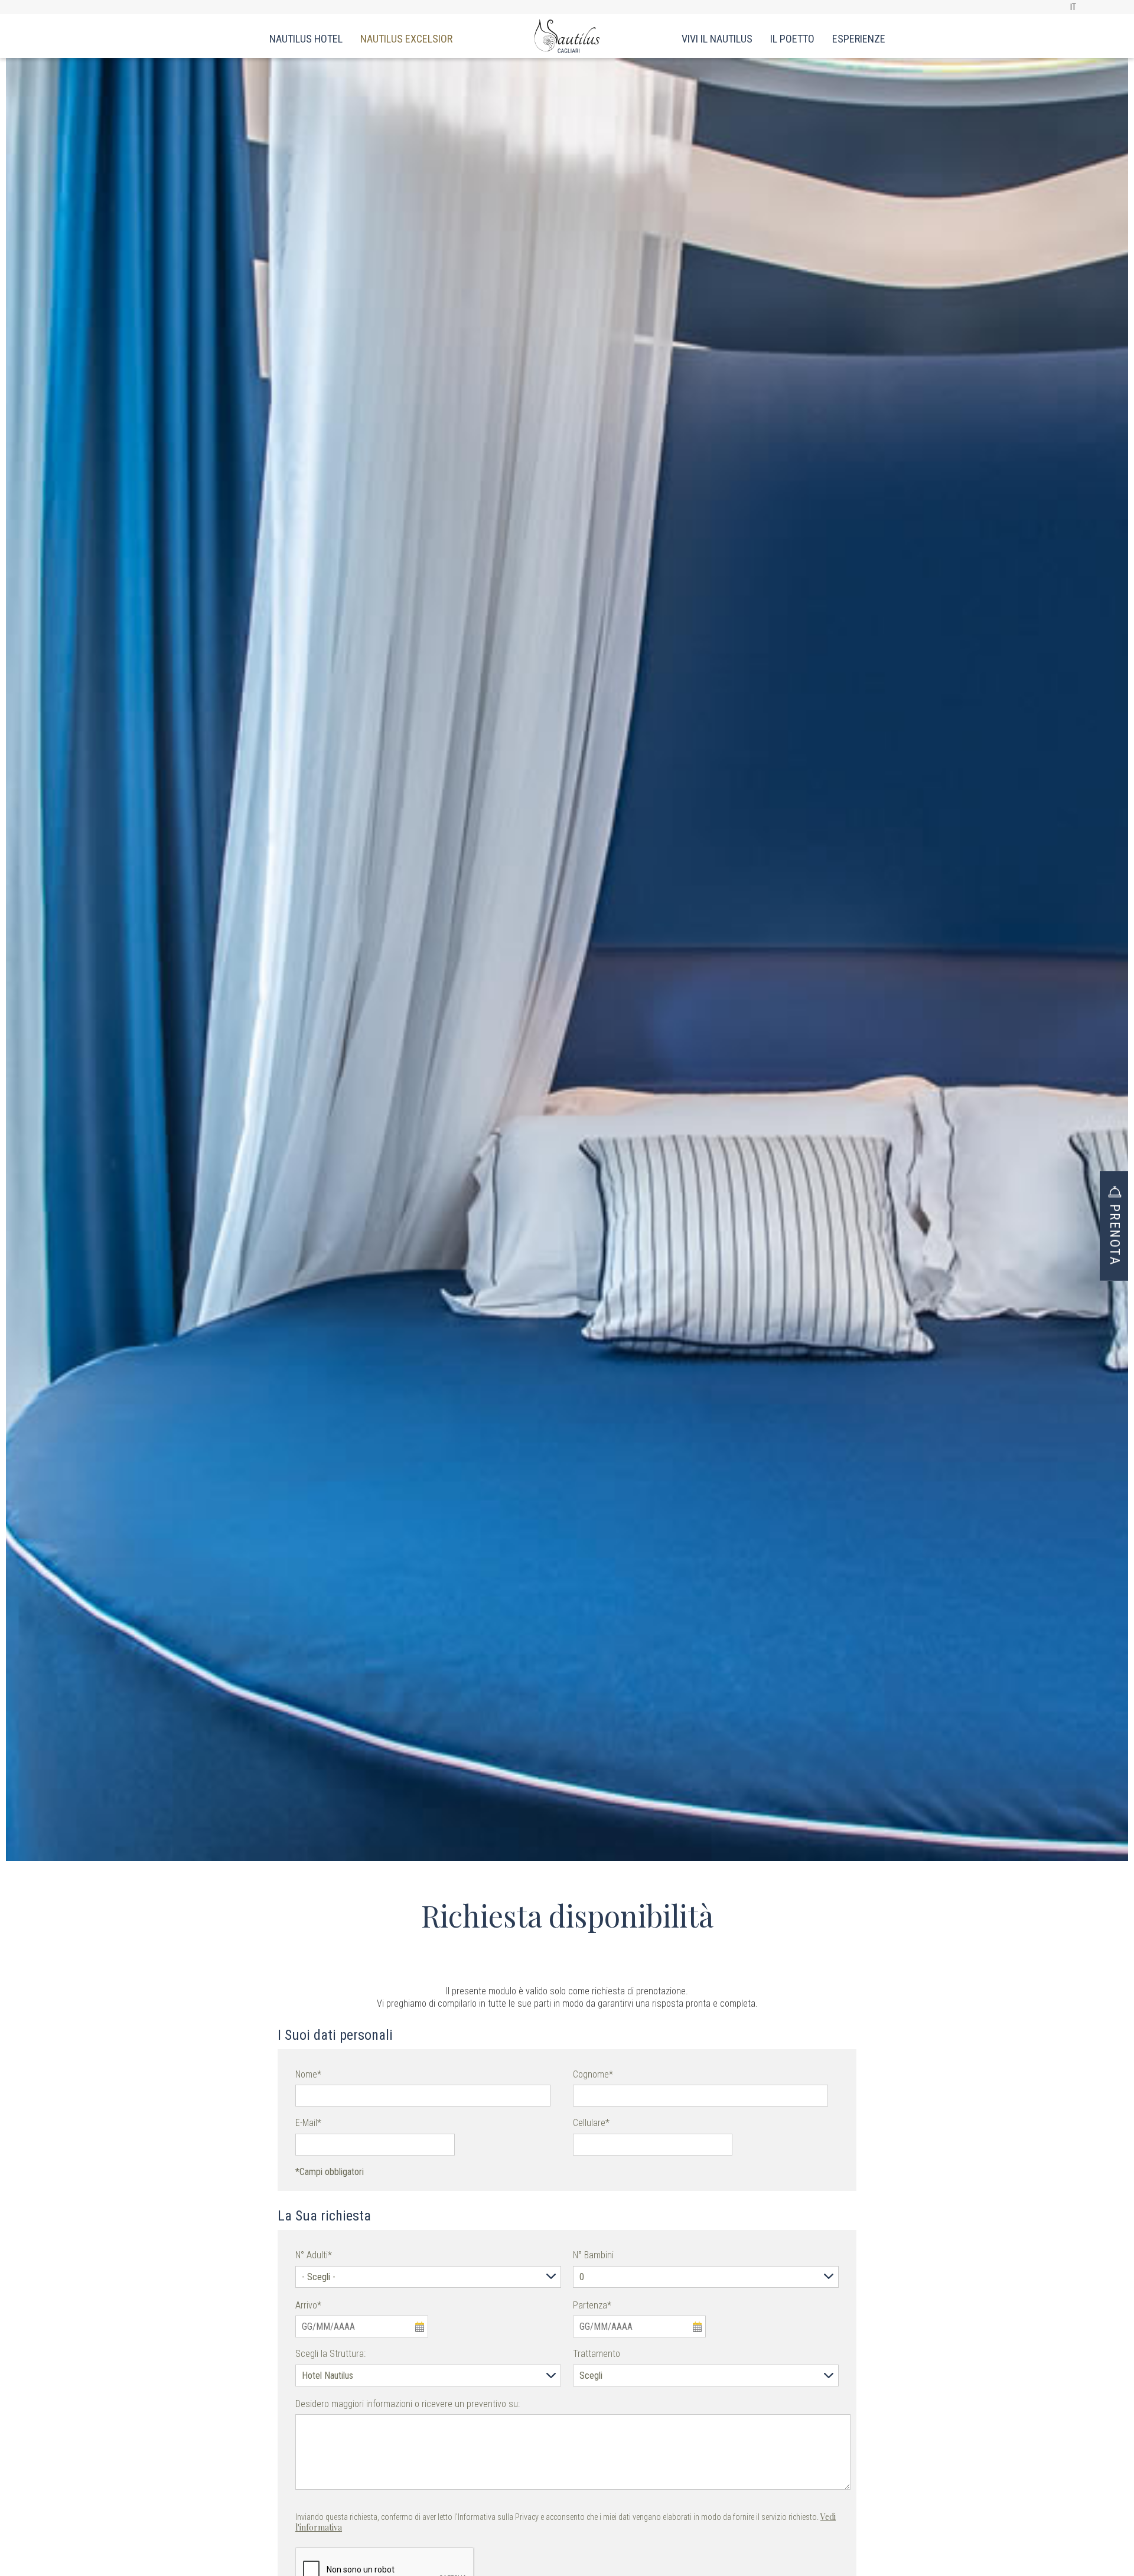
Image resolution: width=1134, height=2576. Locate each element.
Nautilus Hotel (306, 39)
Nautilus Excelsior (406, 39)
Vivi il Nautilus (717, 39)
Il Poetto (792, 39)
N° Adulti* (314, 2255)
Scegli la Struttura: (330, 2354)
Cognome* (593, 2074)
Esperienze (859, 39)
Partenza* (592, 2305)
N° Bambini (593, 2255)
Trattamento (597, 2354)
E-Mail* (308, 2123)
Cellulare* (591, 2123)
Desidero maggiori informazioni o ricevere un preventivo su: (408, 2404)
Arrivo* (308, 2305)
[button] (1114, 1217)
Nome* (308, 2074)
